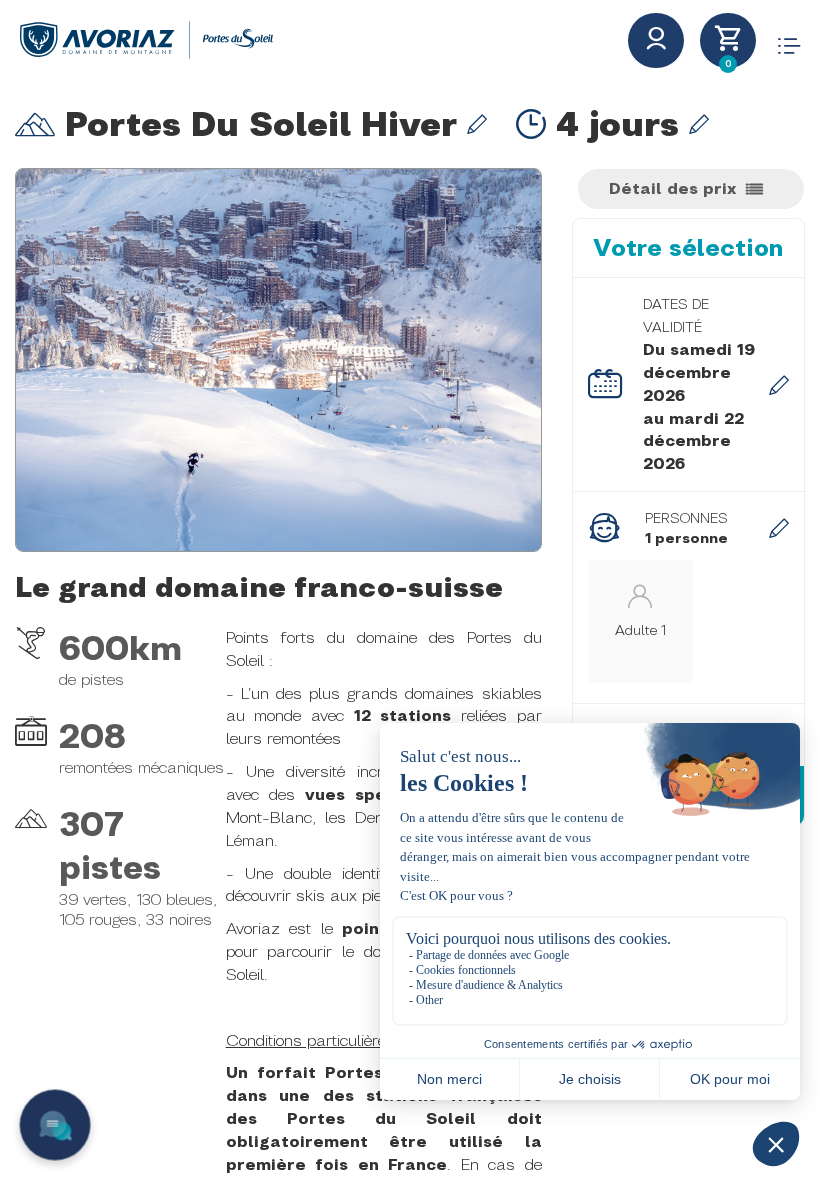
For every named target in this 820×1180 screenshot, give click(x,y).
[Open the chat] (55, 1125)
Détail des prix (672, 188)
